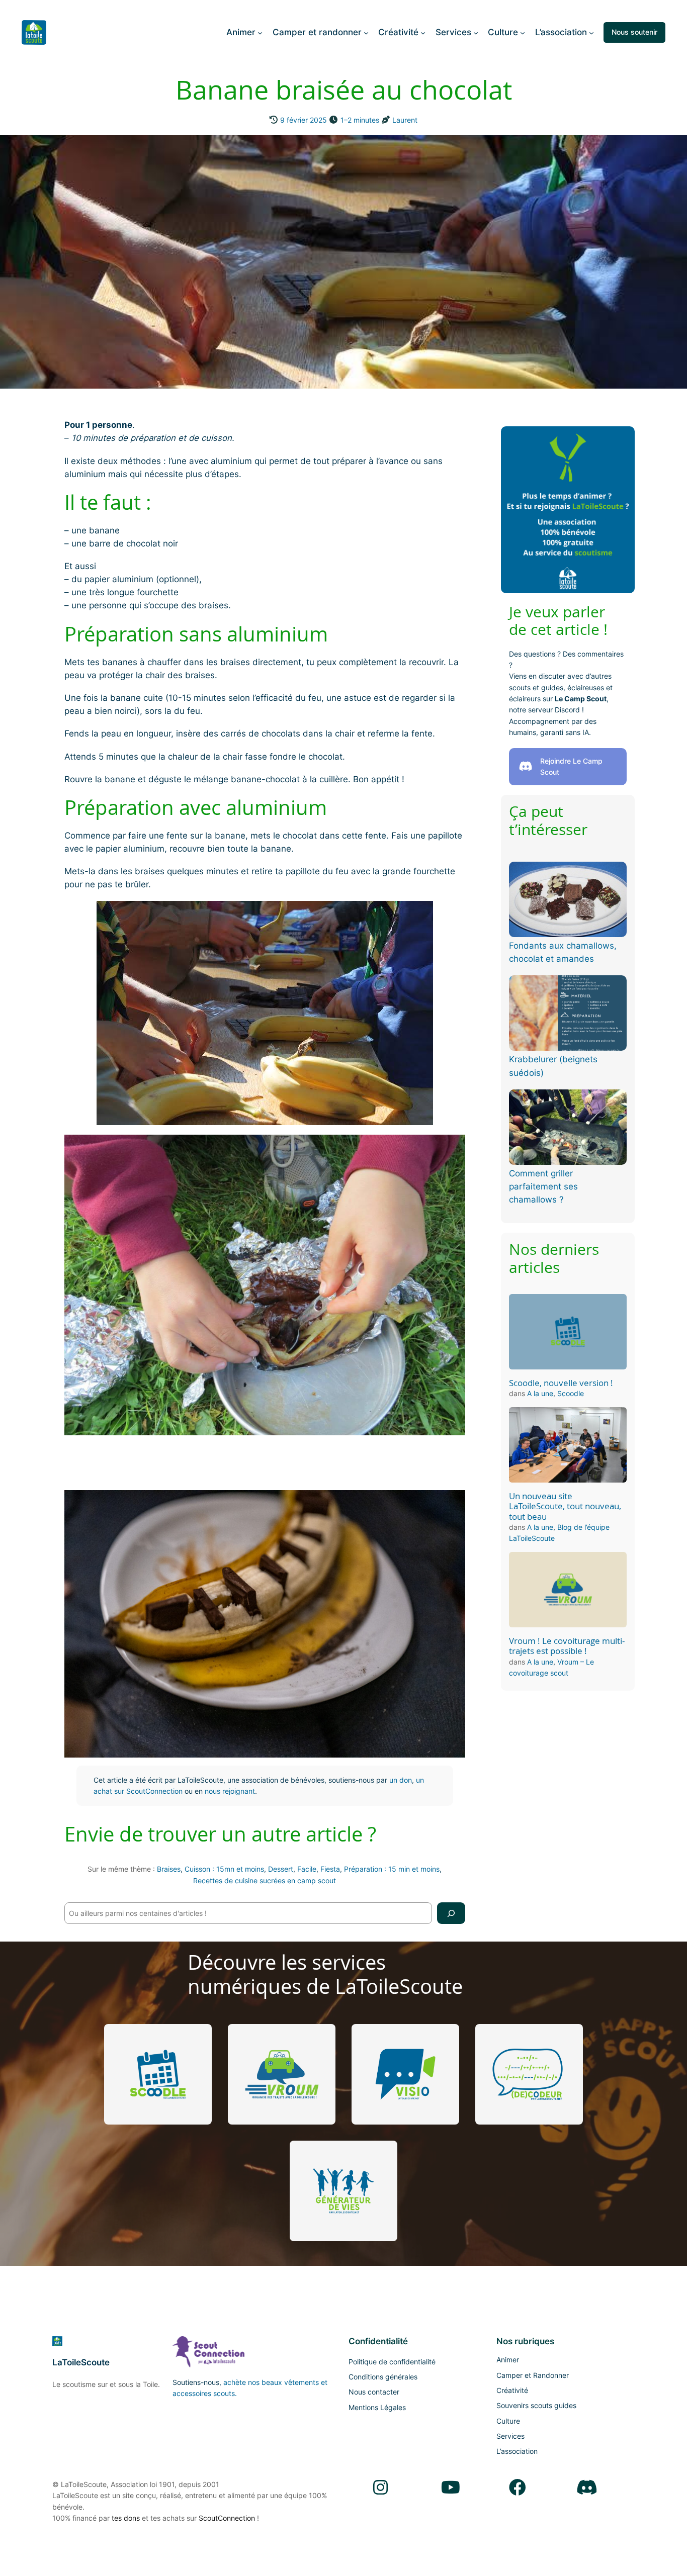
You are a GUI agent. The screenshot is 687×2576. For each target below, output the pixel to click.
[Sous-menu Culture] (523, 32)
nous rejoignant (230, 1791)
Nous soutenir (634, 32)
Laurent (405, 120)
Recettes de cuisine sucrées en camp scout (265, 1880)
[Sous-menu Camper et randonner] (366, 32)
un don (401, 1780)
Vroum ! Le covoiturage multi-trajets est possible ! (567, 1646)
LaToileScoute (81, 2362)
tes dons (126, 2518)
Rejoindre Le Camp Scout (571, 766)
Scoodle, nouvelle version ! (561, 1383)
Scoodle (571, 1393)
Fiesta (330, 1869)
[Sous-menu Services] (476, 32)
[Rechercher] (451, 1913)
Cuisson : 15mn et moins (224, 1869)
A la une (540, 1393)
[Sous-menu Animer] (260, 32)
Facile (307, 1869)
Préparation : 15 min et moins (392, 1869)
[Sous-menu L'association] (591, 32)
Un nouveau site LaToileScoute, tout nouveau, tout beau (565, 1506)
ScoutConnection (227, 2518)
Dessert (281, 1869)
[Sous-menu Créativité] (423, 32)
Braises (169, 1869)
